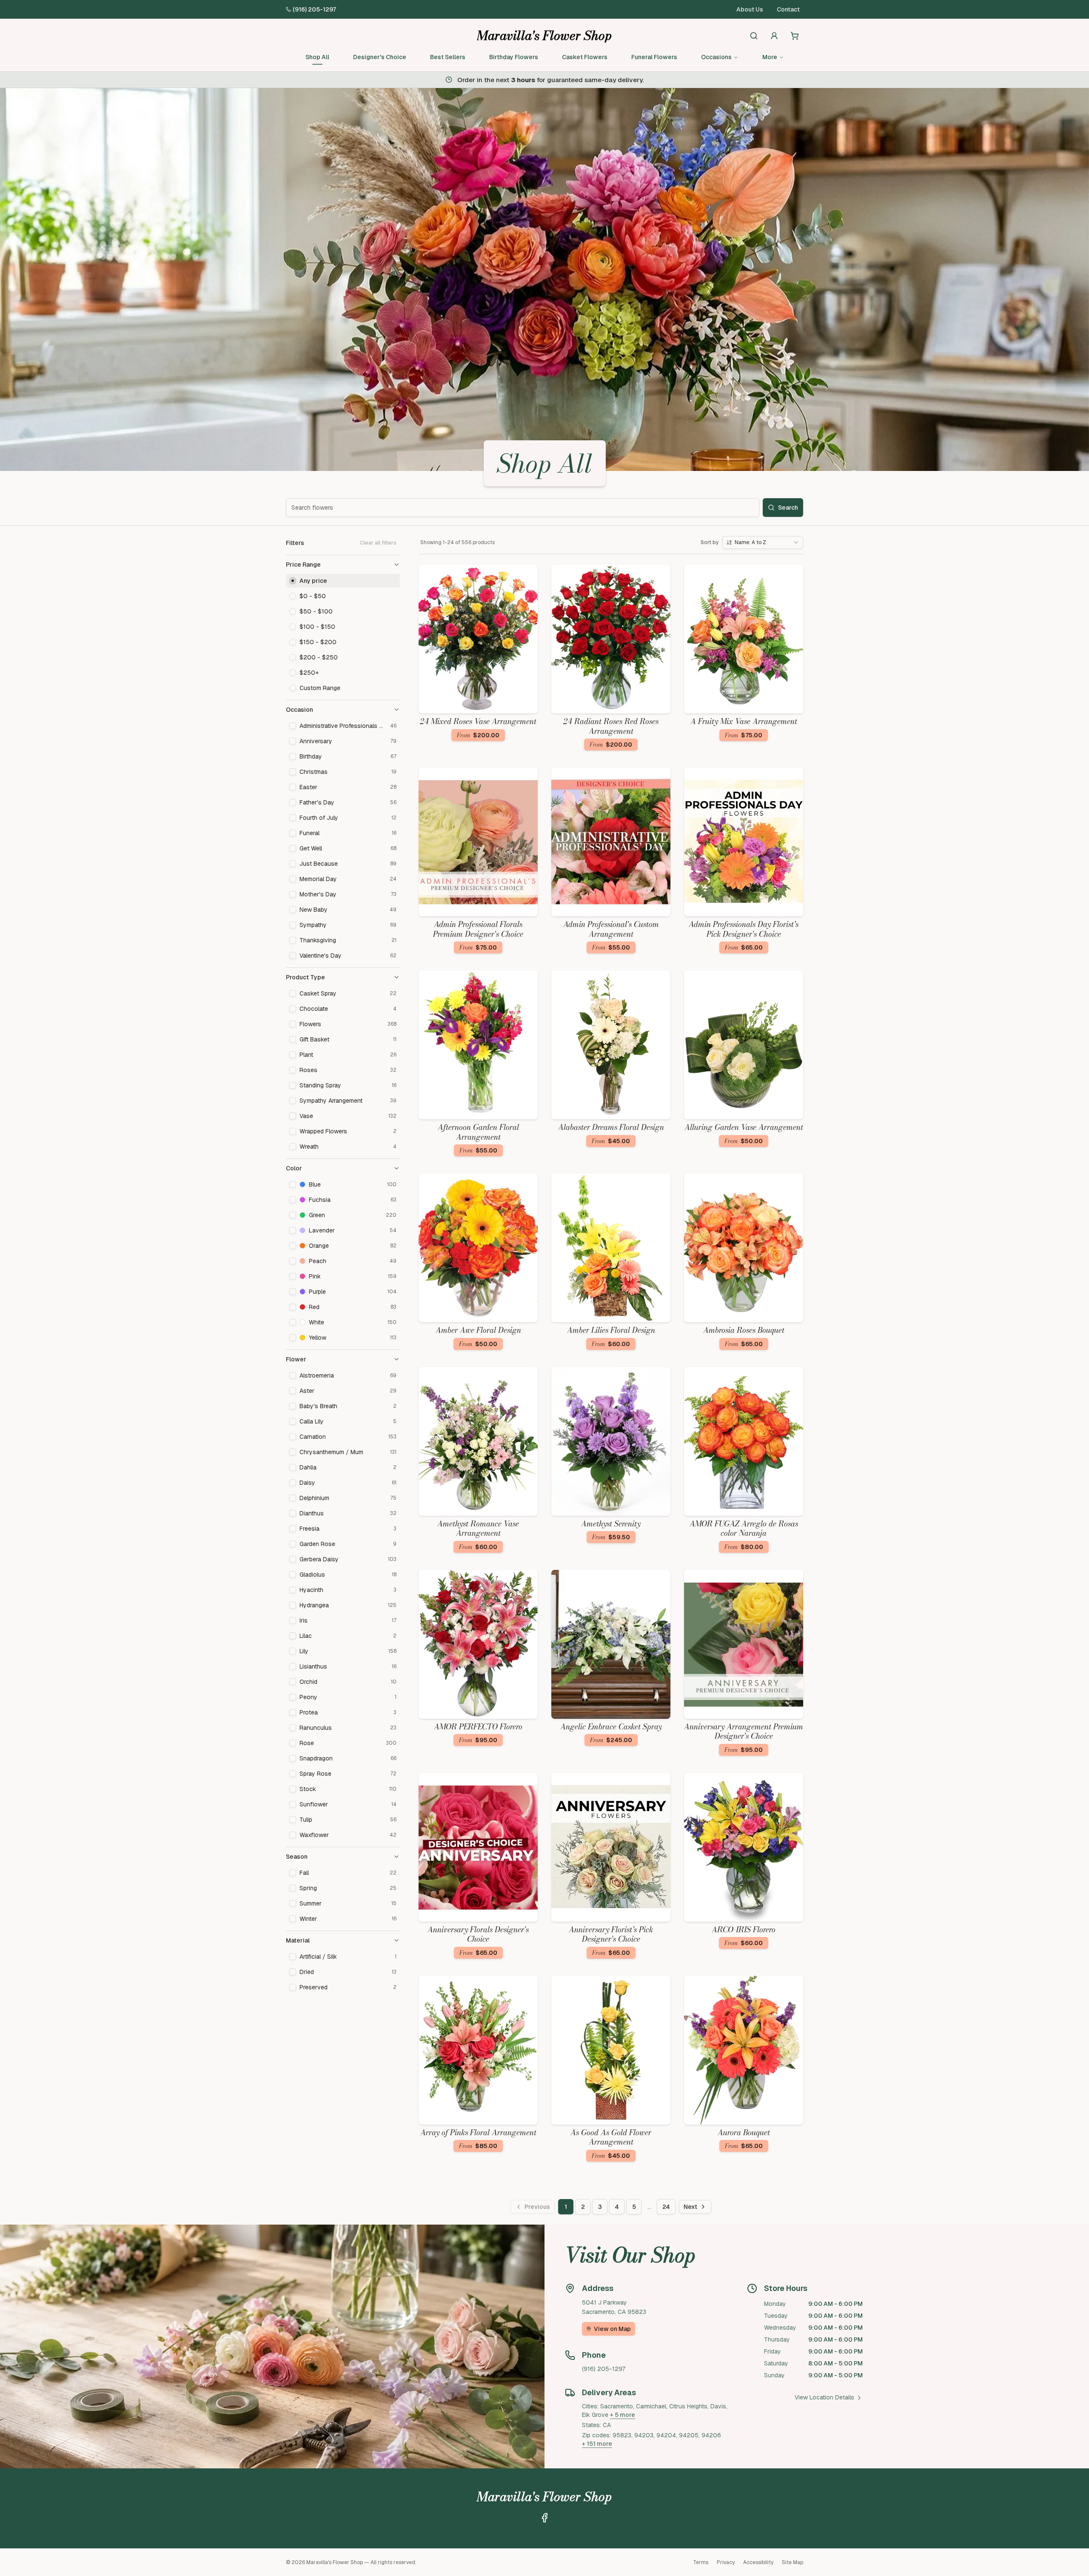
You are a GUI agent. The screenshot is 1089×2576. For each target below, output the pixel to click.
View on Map (612, 2329)
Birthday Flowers (514, 57)
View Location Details (824, 2397)
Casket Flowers (585, 57)
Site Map (793, 2562)
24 (666, 2207)
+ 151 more (597, 2444)
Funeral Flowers (654, 57)
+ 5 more (623, 2415)
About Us (750, 9)
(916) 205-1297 (314, 9)
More (770, 57)
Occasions (716, 57)
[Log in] (774, 36)
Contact (788, 9)
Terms (701, 2562)
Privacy (726, 2562)
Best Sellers (448, 57)
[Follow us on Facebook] (544, 2518)
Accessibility (758, 2562)
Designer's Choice (380, 57)
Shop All (317, 57)
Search (788, 508)
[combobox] (763, 542)
